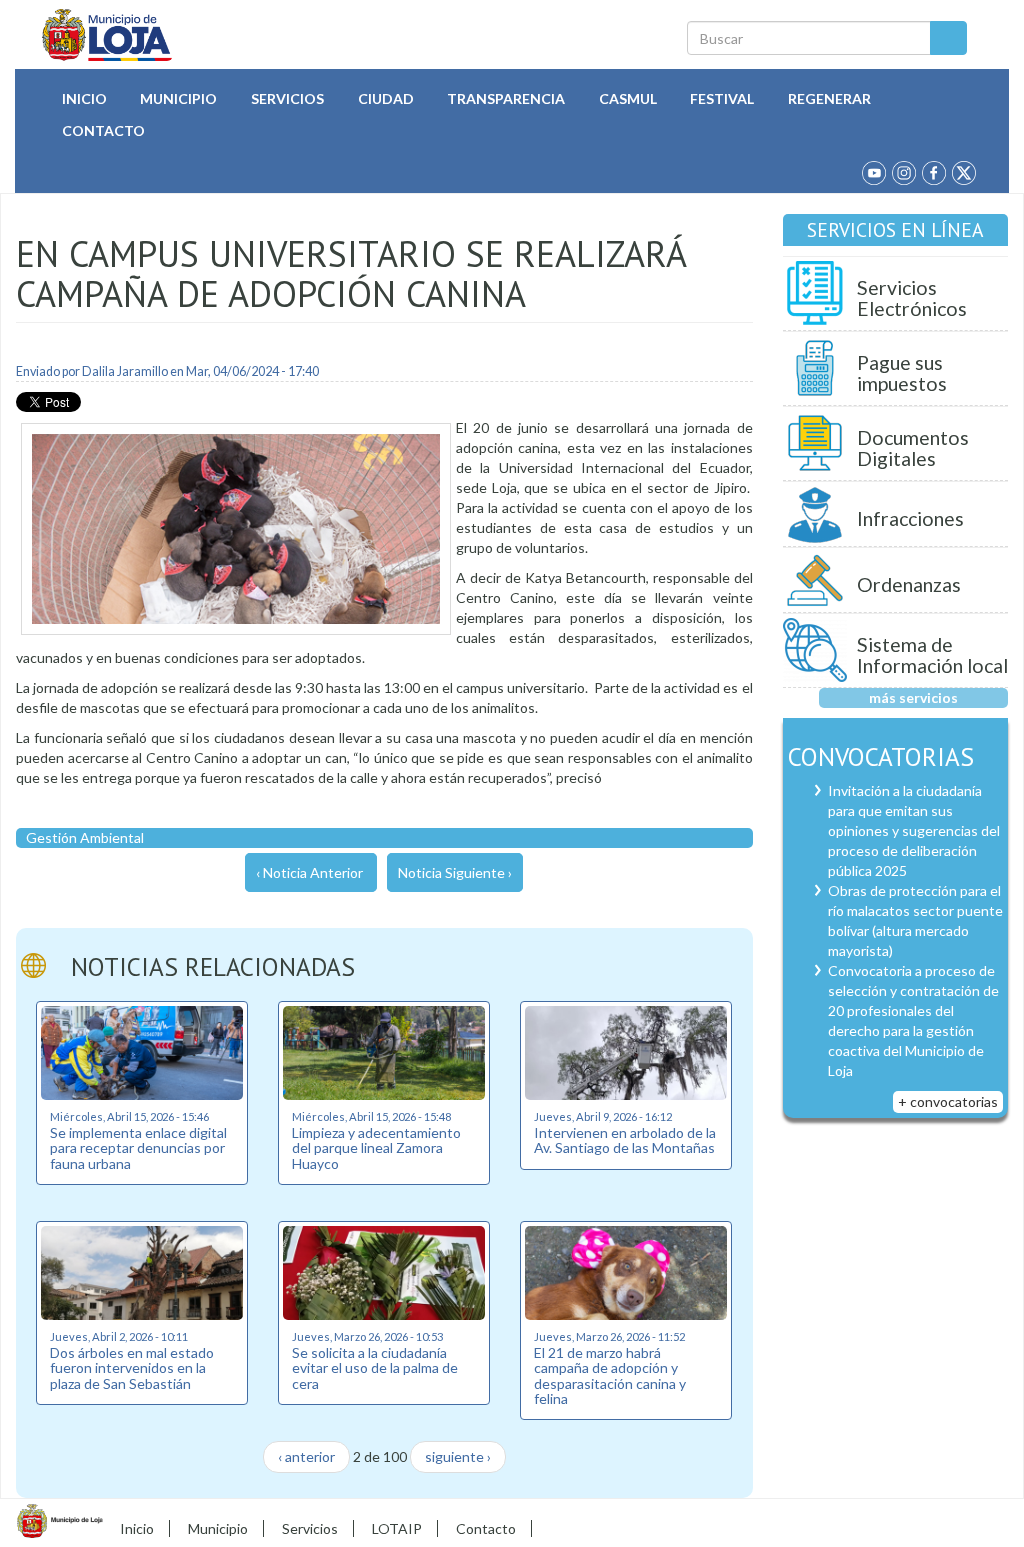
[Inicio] (107, 35)
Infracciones (910, 518)
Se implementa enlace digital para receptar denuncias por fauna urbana (138, 1148)
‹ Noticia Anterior (309, 872)
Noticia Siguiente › (455, 872)
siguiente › (458, 1456)
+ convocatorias (948, 1101)
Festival (722, 98)
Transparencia (506, 98)
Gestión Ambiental (85, 837)
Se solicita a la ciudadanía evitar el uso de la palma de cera (375, 1368)
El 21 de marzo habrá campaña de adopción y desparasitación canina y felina (610, 1375)
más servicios (913, 697)
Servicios (287, 98)
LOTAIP (397, 1528)
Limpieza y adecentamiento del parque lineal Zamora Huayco (376, 1148)
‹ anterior (306, 1456)
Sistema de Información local (932, 655)
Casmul (628, 98)
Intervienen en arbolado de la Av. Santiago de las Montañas (625, 1140)
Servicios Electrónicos (912, 298)
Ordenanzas (909, 584)
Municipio (178, 98)
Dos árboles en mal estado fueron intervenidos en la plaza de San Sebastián (132, 1368)
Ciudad (386, 98)
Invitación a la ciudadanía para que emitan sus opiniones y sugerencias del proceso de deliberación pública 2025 (914, 830)
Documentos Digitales (913, 448)
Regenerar (829, 98)
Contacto (103, 130)
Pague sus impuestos (902, 373)
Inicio (84, 98)
